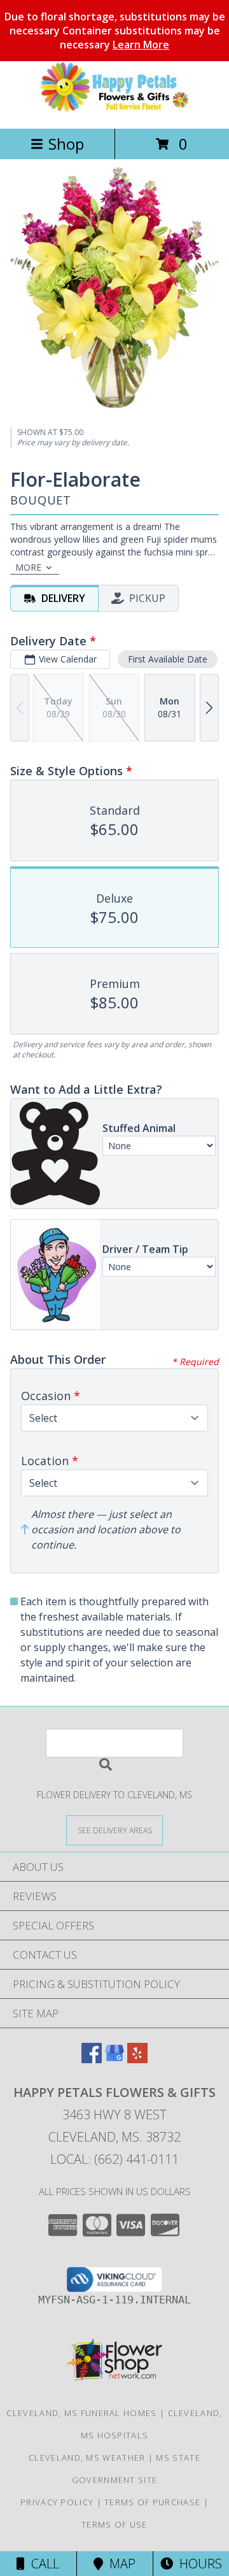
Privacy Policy (57, 2502)
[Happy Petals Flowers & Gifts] (114, 110)
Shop (66, 144)
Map (119, 2564)
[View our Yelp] (137, 2059)
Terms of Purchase (152, 2502)
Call (42, 2564)
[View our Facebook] (92, 2059)
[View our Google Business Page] (114, 2059)
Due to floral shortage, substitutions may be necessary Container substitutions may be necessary (115, 31)
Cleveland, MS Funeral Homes (81, 2413)
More (28, 567)
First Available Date (168, 659)
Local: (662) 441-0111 (114, 2159)
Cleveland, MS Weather (87, 2458)
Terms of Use (114, 2524)
